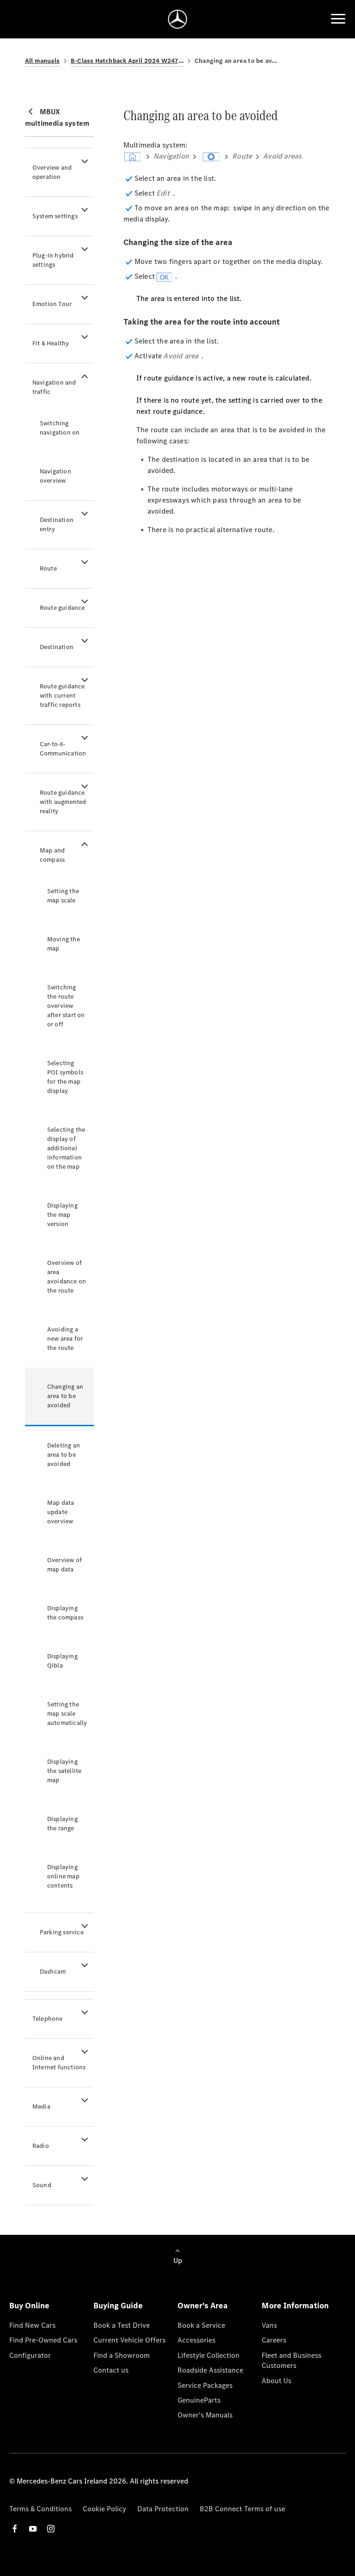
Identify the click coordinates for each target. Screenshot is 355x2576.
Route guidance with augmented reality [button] (63, 802)
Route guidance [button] (62, 608)
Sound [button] (42, 2185)
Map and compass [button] (52, 855)
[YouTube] (33, 2529)
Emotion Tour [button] (52, 304)
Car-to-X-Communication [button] (63, 749)
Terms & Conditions (40, 2509)
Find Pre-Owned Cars (43, 2340)
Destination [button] (57, 647)
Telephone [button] (48, 2019)
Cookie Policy (104, 2509)
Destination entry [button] (57, 524)
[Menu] (338, 19)
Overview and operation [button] (52, 172)
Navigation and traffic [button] (54, 387)
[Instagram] (51, 2529)
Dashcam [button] (53, 1972)
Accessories (196, 2340)
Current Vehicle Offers (129, 2340)
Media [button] (41, 2107)
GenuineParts (199, 2400)
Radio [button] (41, 2146)
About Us (276, 2381)
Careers (274, 2340)
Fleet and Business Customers (291, 2360)
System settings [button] (55, 216)
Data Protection (163, 2509)
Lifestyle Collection (208, 2355)
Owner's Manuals (205, 2415)
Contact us (111, 2370)
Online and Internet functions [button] (59, 2063)
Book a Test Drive (122, 2325)
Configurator (30, 2355)
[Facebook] (15, 2529)
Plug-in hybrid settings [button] (53, 260)
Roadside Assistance (210, 2370)
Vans (269, 2325)
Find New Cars (32, 2325)
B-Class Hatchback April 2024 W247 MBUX (127, 61)
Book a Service (201, 2325)
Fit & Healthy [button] (51, 343)
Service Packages (205, 2385)
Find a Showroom (122, 2355)
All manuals (42, 61)
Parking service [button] (62, 1932)
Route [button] (48, 568)
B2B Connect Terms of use (242, 2509)
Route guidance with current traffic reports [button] (62, 696)
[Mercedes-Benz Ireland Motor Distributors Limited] (178, 19)
